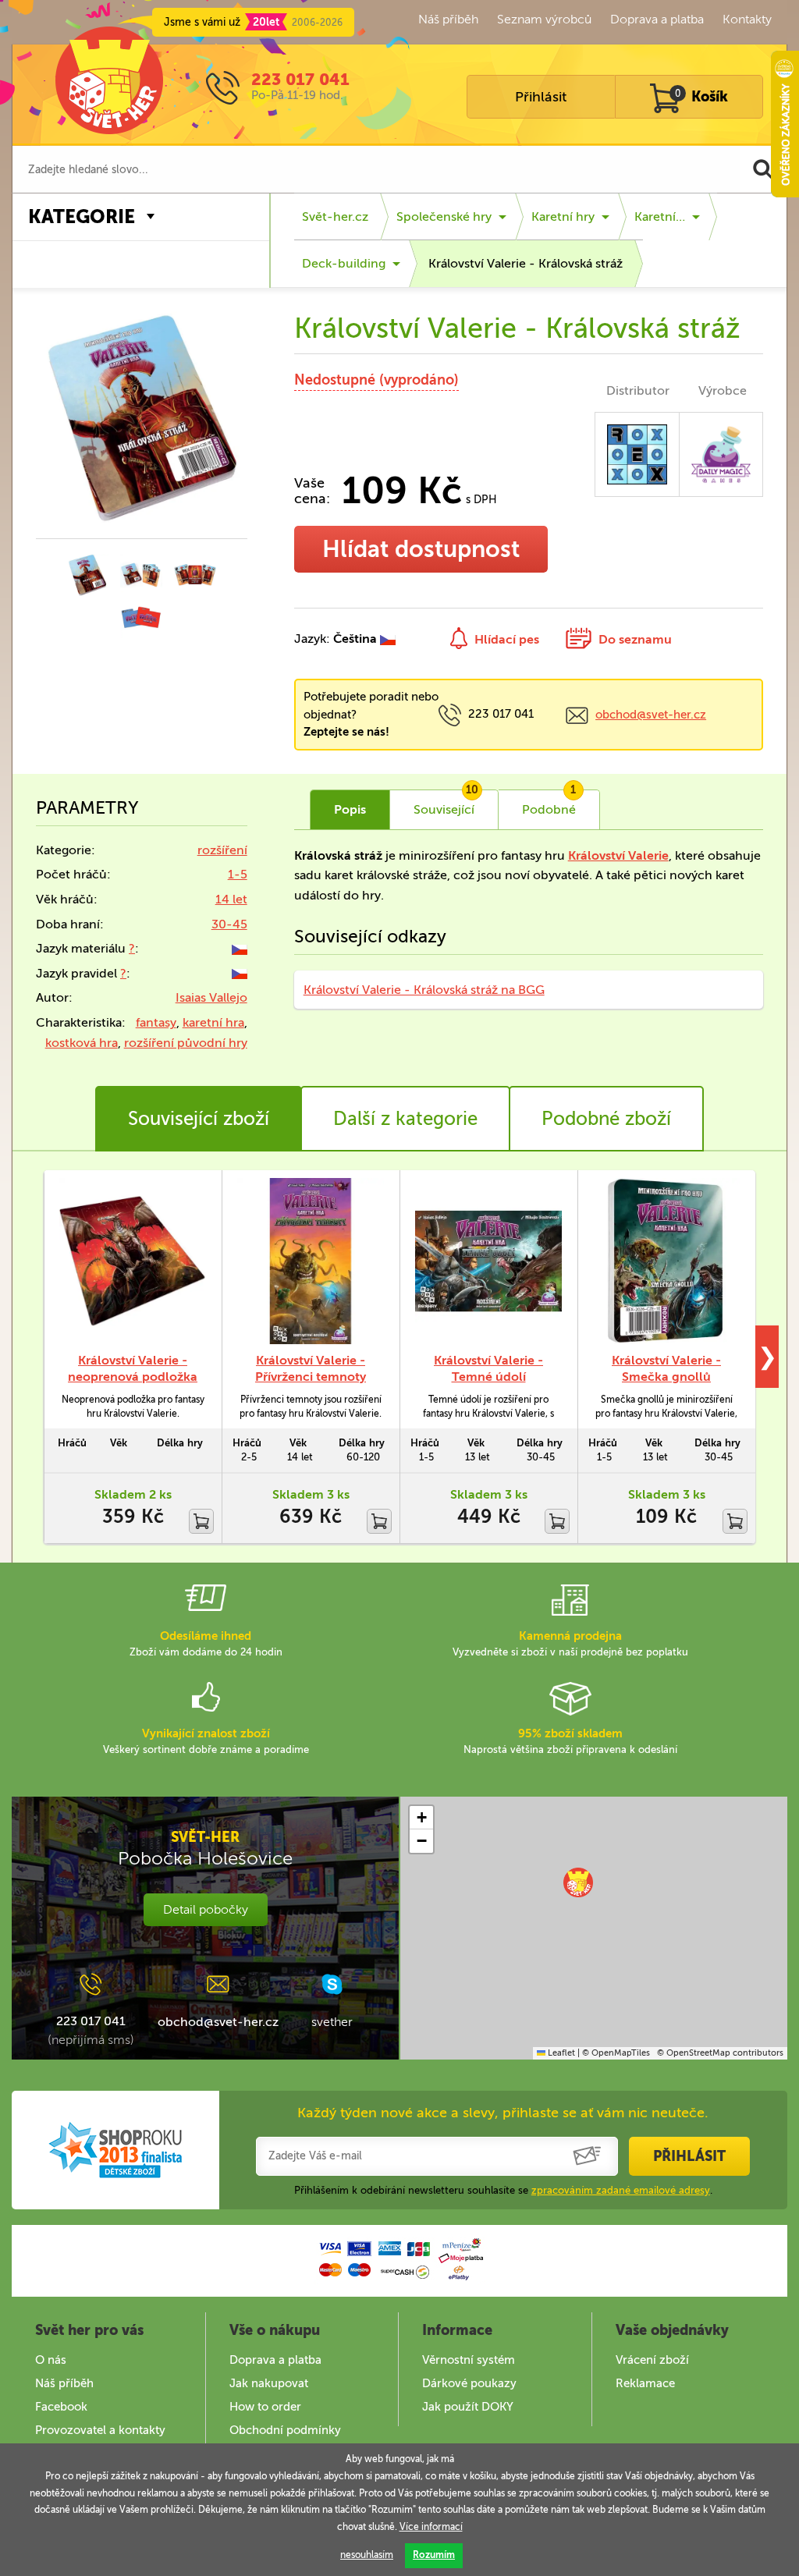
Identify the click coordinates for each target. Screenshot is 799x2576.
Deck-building (344, 263)
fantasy (156, 1022)
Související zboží (199, 1118)
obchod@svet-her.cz (651, 715)
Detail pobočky (206, 1909)
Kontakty (747, 19)
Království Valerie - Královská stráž (526, 263)
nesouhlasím (367, 2555)
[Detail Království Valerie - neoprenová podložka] (133, 1261)
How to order (265, 2407)
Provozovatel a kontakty (100, 2430)
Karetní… (660, 216)
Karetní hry (563, 216)
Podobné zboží (606, 1118)
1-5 (238, 874)
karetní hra (213, 1022)
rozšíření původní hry (186, 1043)
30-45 (229, 924)
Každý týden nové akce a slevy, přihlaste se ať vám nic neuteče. (503, 2113)
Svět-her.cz (335, 216)
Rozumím (434, 2555)
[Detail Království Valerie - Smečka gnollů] (666, 1261)
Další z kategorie (405, 1118)
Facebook (61, 2407)
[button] (578, 1882)
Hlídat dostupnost (421, 549)
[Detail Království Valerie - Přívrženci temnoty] (311, 1261)
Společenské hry (444, 216)
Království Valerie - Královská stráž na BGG (424, 990)
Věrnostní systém (469, 2360)
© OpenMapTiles (616, 2053)
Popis (350, 809)
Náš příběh (448, 19)
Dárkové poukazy (469, 2383)
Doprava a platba (657, 19)
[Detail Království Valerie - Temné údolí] (488, 1261)
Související (446, 804)
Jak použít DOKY (468, 2407)
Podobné (549, 804)
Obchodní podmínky (285, 2430)
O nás (51, 2360)
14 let (231, 899)
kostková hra (82, 1043)
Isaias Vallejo (211, 997)
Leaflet (560, 2053)
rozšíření (222, 850)
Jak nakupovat (269, 2383)
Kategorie (82, 216)
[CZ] (240, 948)
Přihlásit (541, 97)
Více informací (431, 2527)
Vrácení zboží (652, 2360)
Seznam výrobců (544, 19)
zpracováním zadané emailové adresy (621, 2190)
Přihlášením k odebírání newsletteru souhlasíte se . (503, 2190)
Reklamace (645, 2383)
